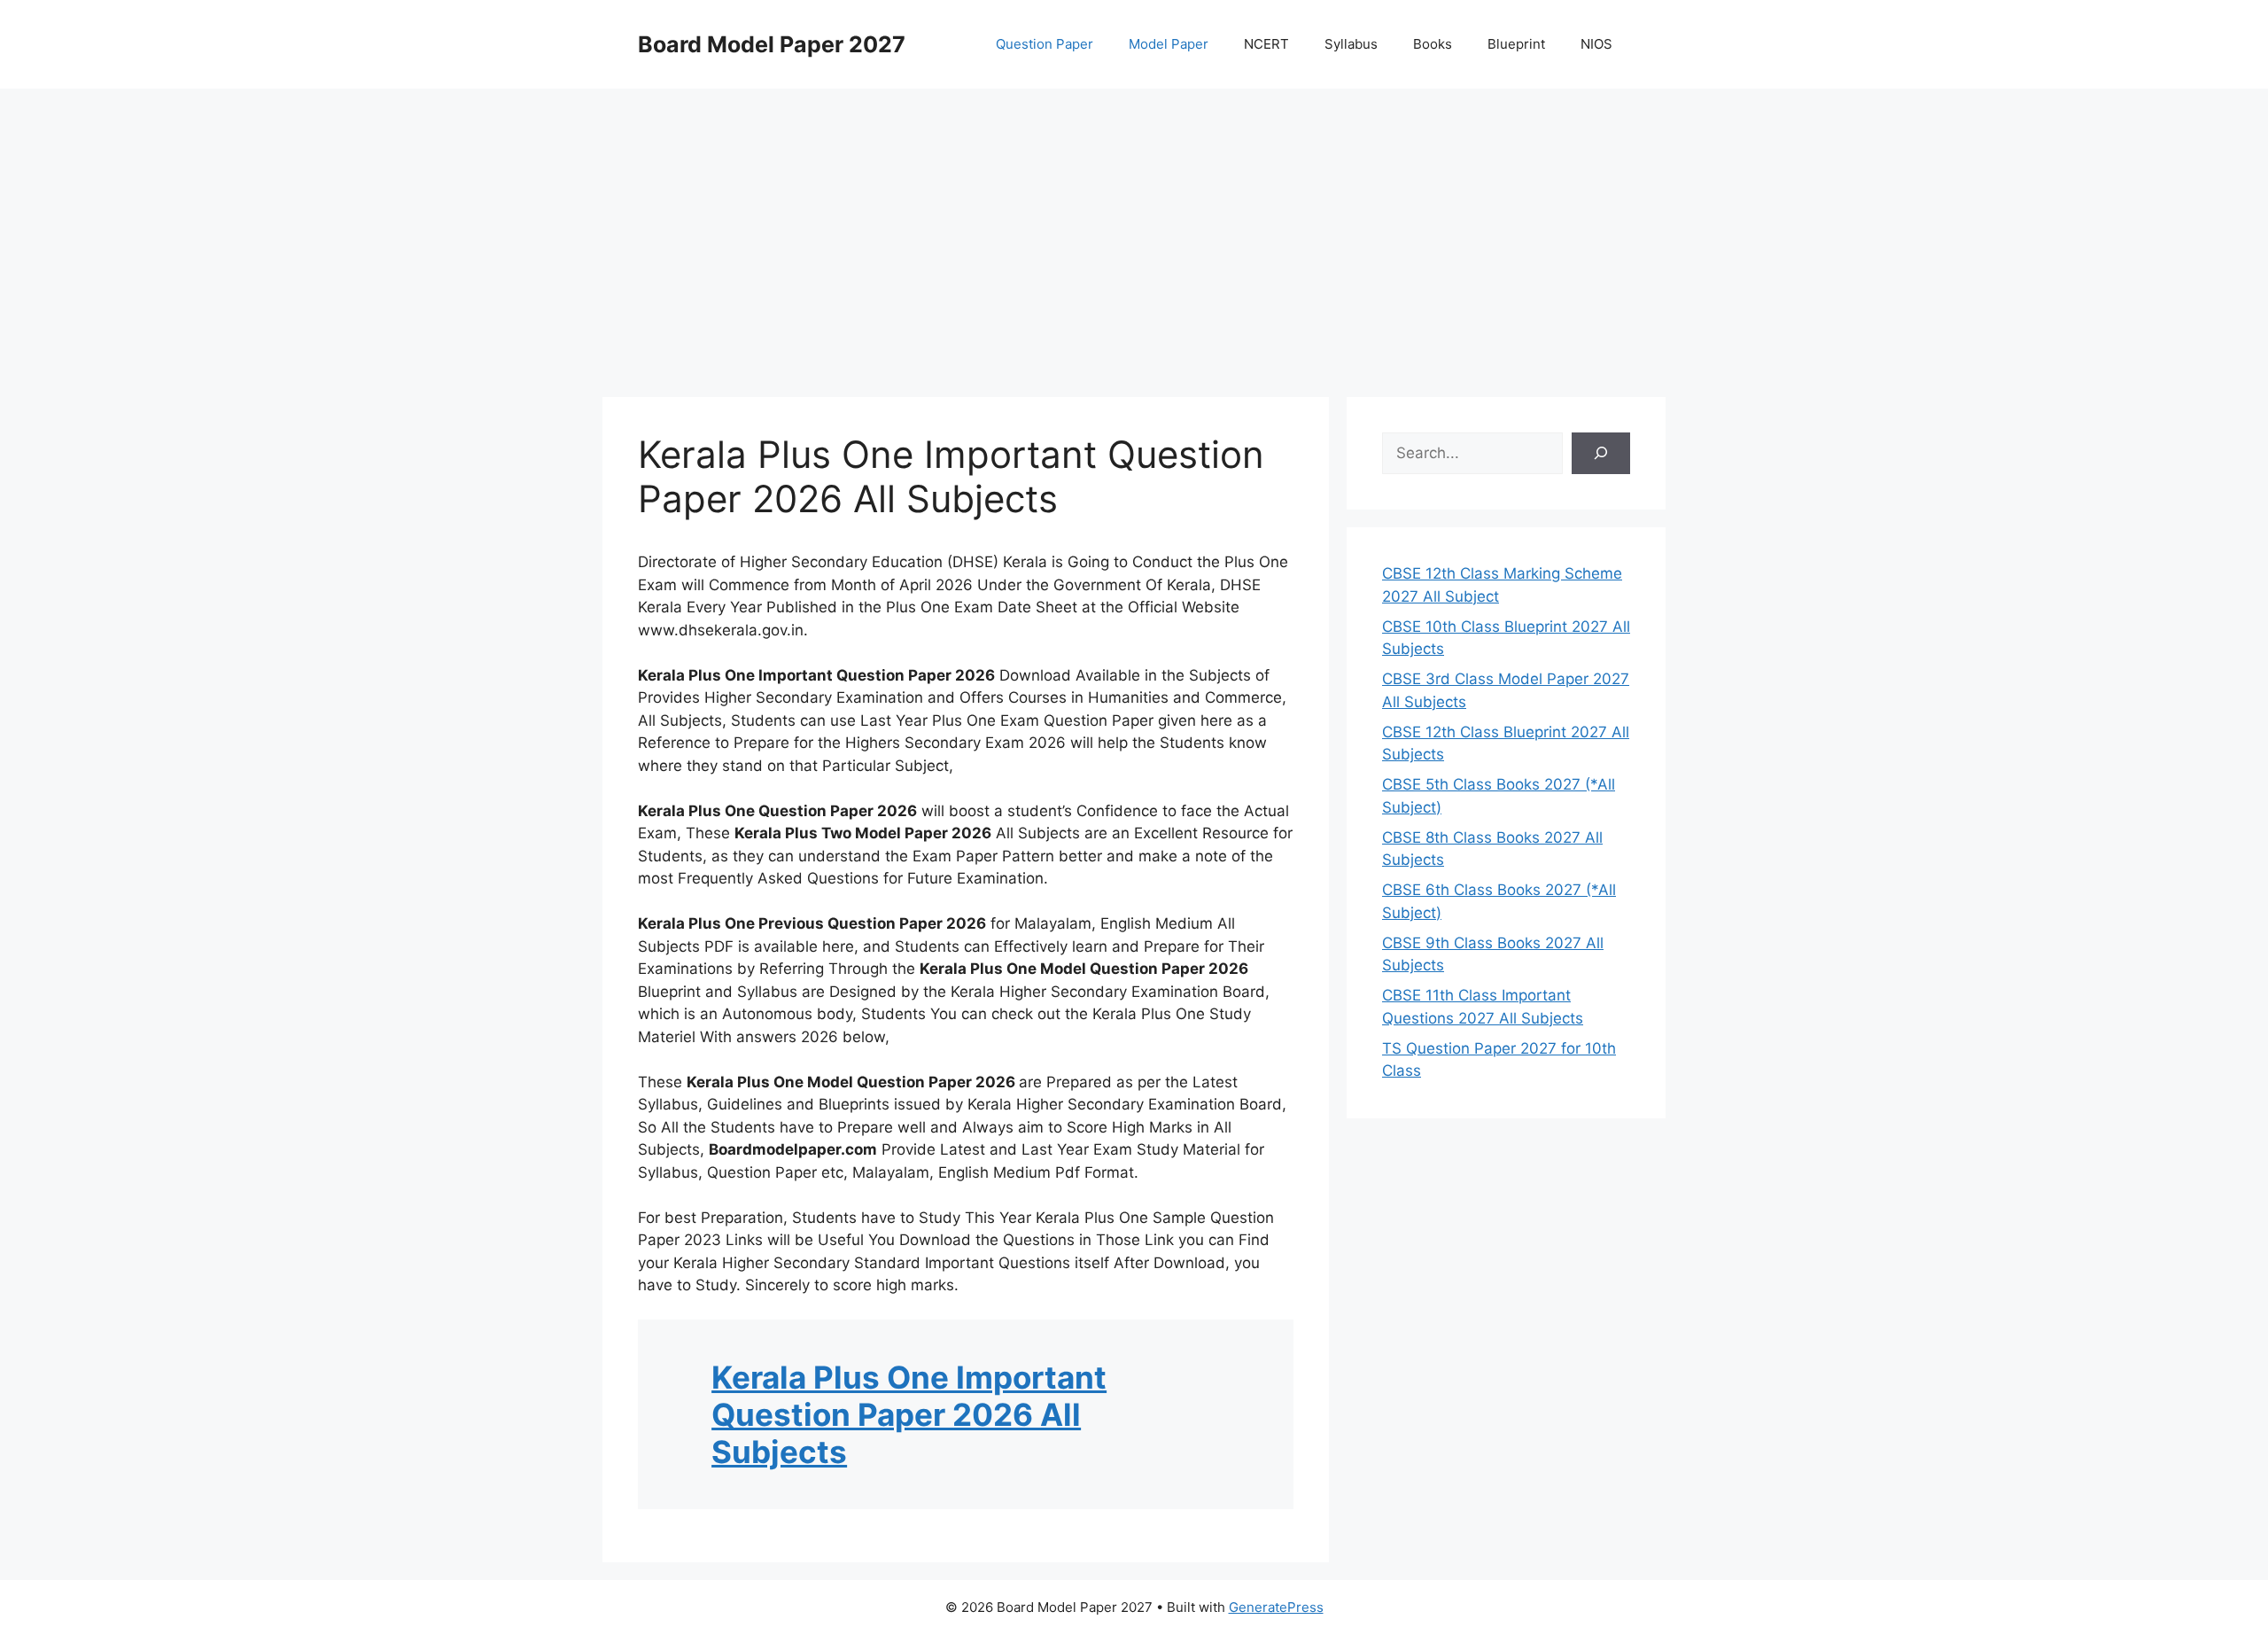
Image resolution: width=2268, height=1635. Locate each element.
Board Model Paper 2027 (772, 44)
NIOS (1596, 44)
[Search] (1601, 454)
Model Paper (1169, 44)
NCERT (1266, 44)
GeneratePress (1276, 1607)
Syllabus (1351, 44)
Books (1433, 44)
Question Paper (1045, 44)
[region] (1134, 230)
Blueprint (1516, 44)
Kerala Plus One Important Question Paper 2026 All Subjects (909, 1414)
